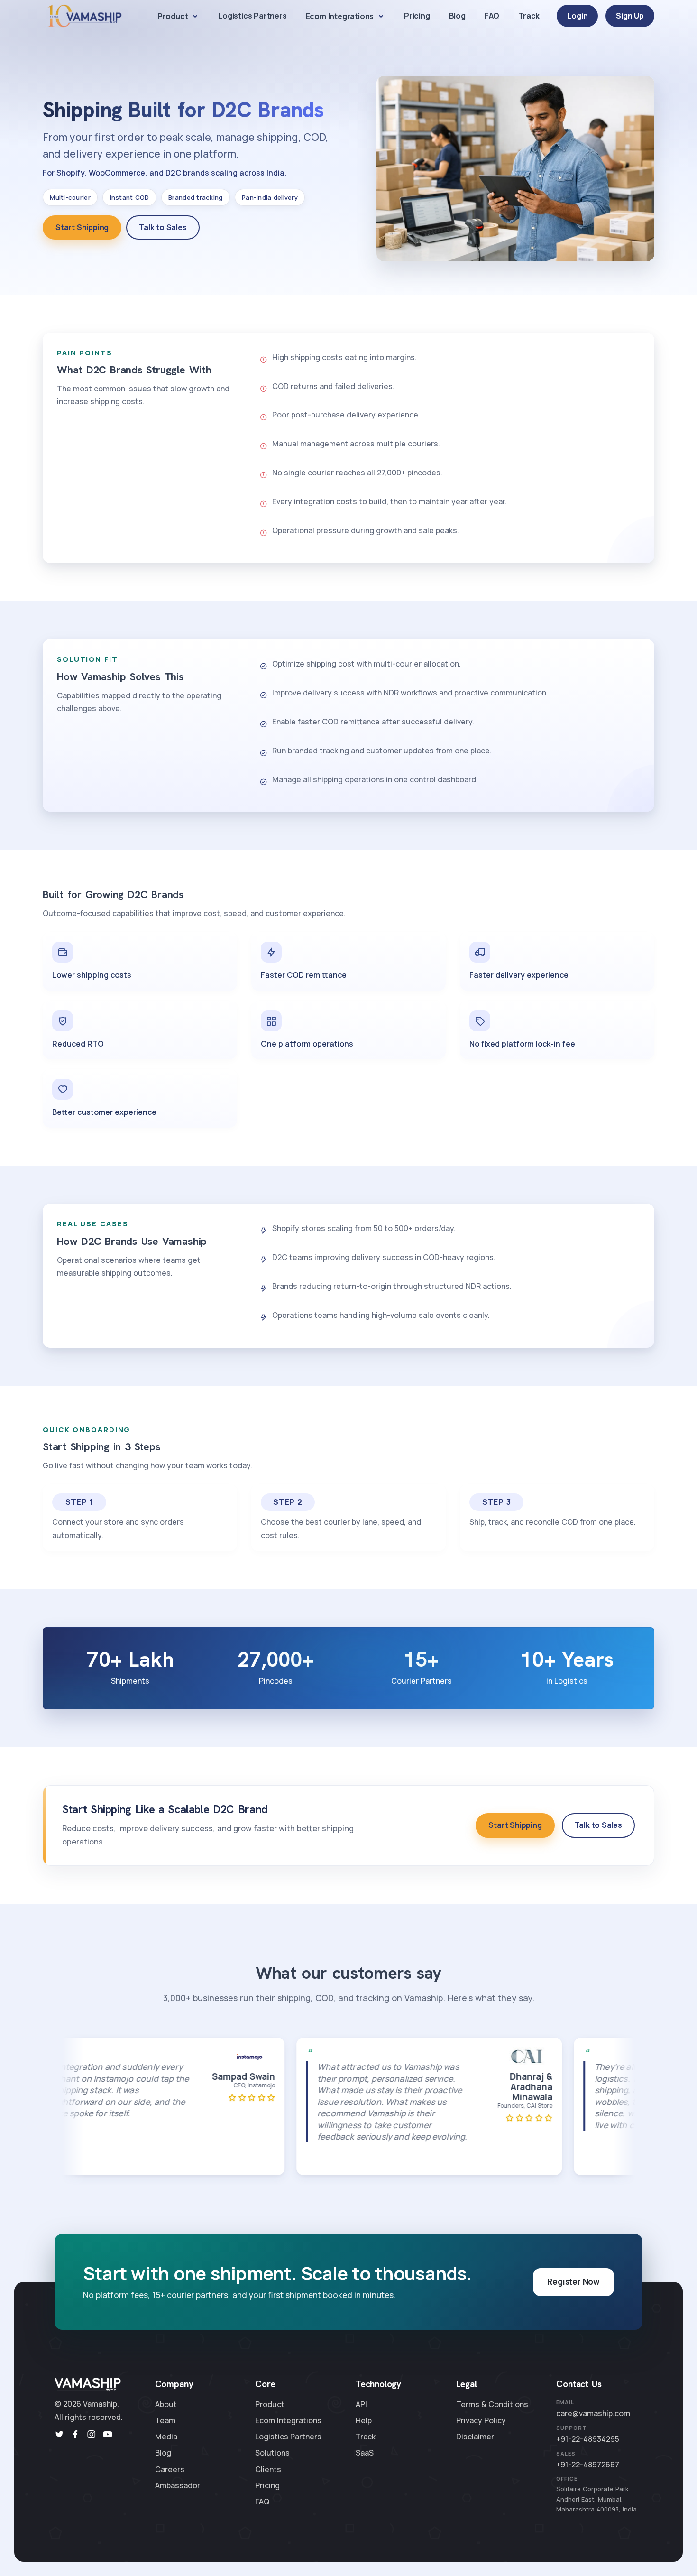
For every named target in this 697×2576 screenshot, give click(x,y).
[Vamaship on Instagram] (92, 2435)
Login (577, 16)
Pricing (417, 16)
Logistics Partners (252, 16)
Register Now (573, 2282)
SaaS (365, 2453)
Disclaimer (475, 2437)
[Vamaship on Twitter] (59, 2435)
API (361, 2404)
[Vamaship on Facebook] (75, 2435)
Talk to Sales (163, 227)
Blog (457, 16)
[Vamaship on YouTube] (108, 2435)
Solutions (272, 2453)
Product (173, 16)
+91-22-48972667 (588, 2465)
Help (364, 2420)
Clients (268, 2469)
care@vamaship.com (593, 2413)
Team (165, 2420)
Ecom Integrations (340, 16)
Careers (170, 2469)
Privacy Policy (481, 2420)
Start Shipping (82, 227)
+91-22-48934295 (588, 2439)
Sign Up (630, 16)
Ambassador (178, 2485)
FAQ (492, 16)
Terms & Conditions (492, 2404)
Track (529, 16)
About (166, 2404)
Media (166, 2437)
